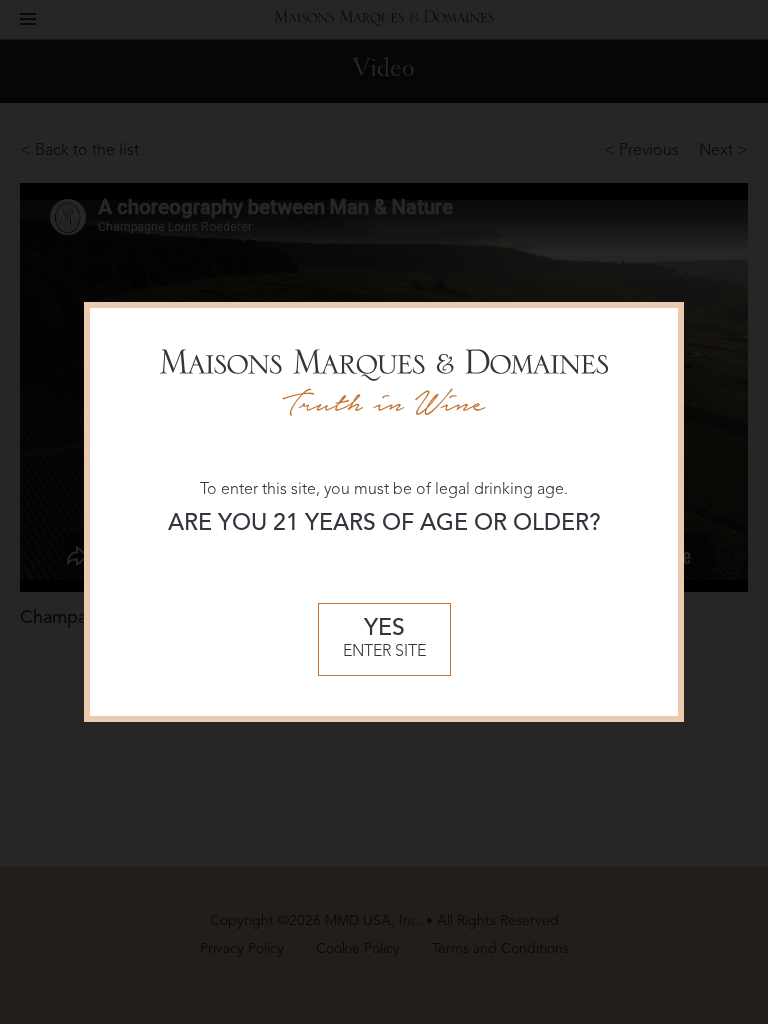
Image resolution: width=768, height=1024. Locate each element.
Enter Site (384, 639)
